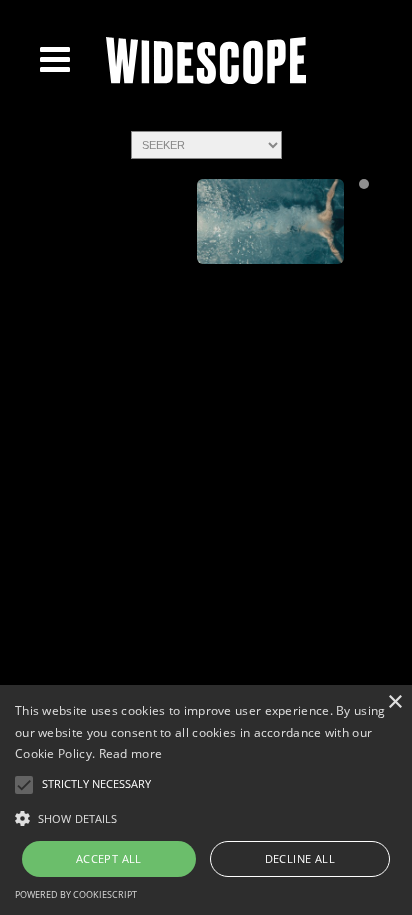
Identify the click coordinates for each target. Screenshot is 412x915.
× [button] (394, 702)
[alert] (206, 800)
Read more (131, 753)
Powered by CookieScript (76, 894)
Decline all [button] (300, 858)
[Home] (206, 80)
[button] (206, 817)
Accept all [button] (109, 858)
